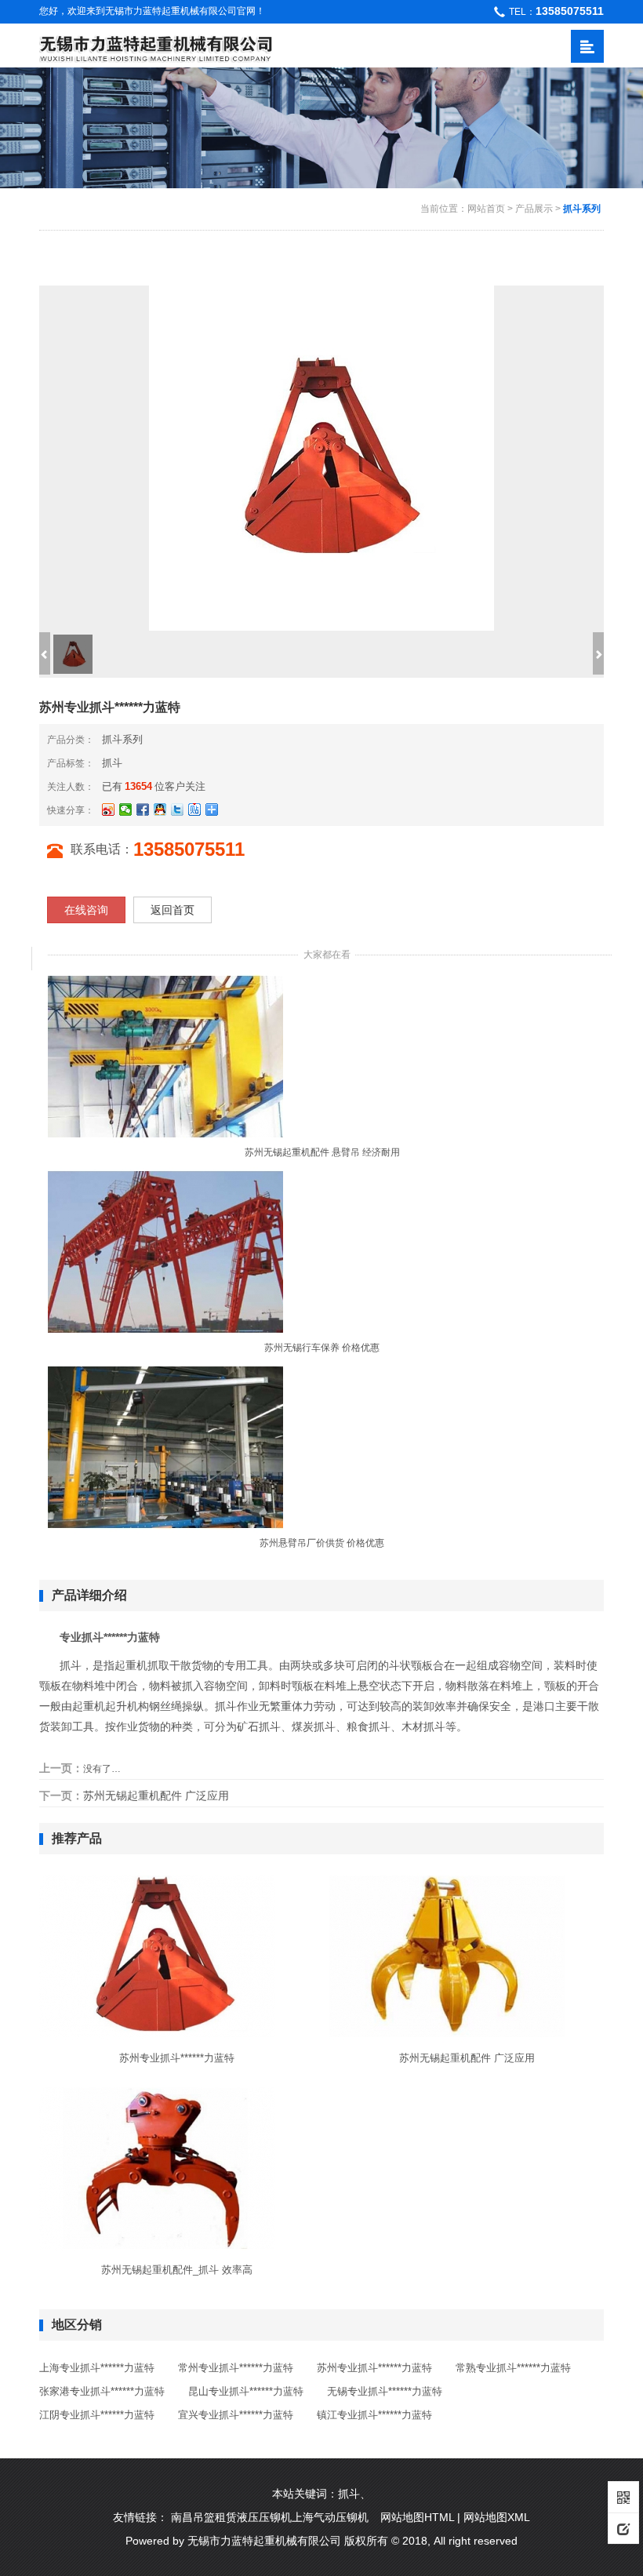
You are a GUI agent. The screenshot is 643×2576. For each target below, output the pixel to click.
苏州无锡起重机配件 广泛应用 (156, 1796)
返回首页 (173, 910)
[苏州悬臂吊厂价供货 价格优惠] (165, 1446)
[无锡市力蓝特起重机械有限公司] (156, 46)
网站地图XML (497, 2517)
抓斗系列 (582, 209)
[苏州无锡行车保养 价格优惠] (165, 1251)
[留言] (623, 2528)
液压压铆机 (264, 2517)
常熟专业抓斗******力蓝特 (513, 2368)
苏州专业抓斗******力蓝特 (177, 2058)
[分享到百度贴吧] (194, 810)
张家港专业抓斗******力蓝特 (102, 2391)
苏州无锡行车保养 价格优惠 (322, 1348)
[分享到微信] (125, 810)
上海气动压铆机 (330, 2517)
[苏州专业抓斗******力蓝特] (157, 1956)
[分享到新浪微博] (108, 810)
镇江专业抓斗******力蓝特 (374, 2415)
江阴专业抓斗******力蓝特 (97, 2415)
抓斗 (112, 763)
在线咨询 (86, 910)
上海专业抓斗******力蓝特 (97, 2368)
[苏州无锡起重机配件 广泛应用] (447, 1956)
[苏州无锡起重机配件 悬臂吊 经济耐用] (165, 1056)
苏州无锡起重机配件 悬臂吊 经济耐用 (322, 1152)
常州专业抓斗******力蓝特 (236, 2368)
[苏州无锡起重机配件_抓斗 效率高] (157, 2167)
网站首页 (486, 209)
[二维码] (623, 2497)
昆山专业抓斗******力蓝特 (246, 2391)
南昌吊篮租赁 (204, 2517)
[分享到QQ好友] (160, 810)
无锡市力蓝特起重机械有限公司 (264, 2541)
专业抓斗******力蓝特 (110, 1637)
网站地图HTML (417, 2517)
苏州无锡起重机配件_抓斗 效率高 (177, 2270)
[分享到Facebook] (143, 810)
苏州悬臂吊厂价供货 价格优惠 (322, 1543)
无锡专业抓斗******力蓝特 (385, 2391)
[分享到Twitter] (177, 810)
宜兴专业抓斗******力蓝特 (236, 2415)
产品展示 (534, 209)
